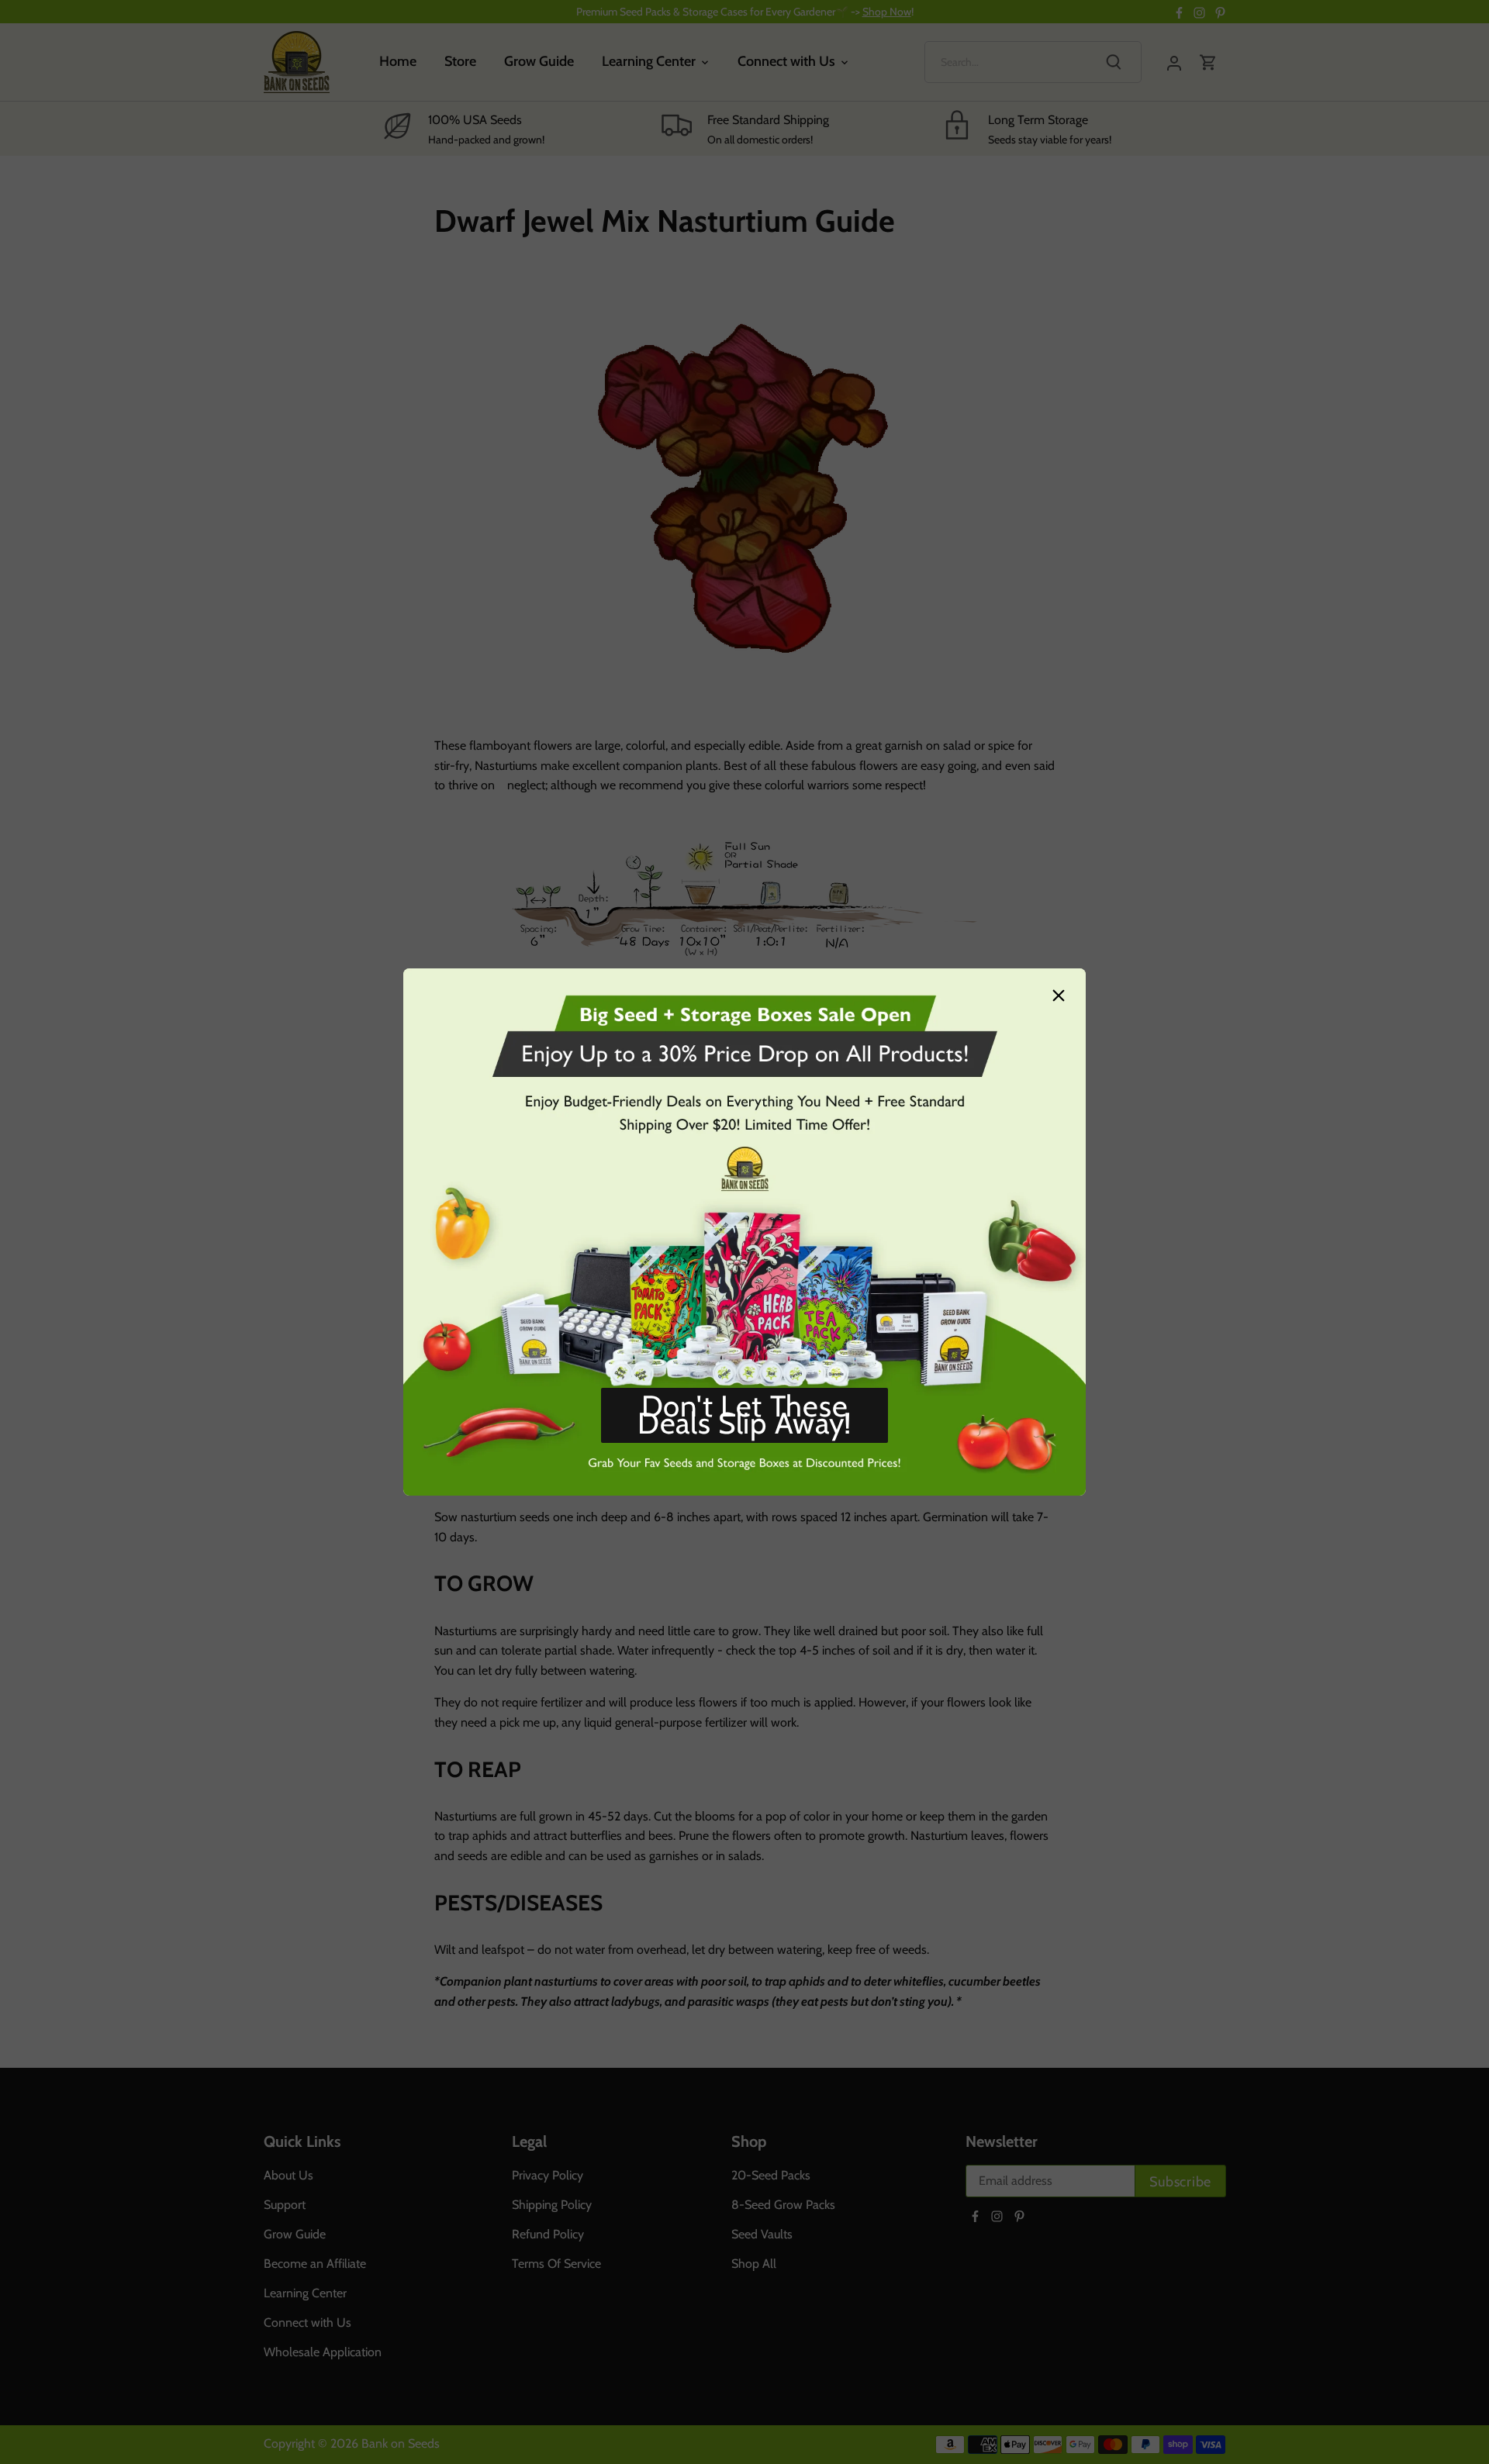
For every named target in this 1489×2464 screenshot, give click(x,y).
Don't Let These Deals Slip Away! (744, 1415)
